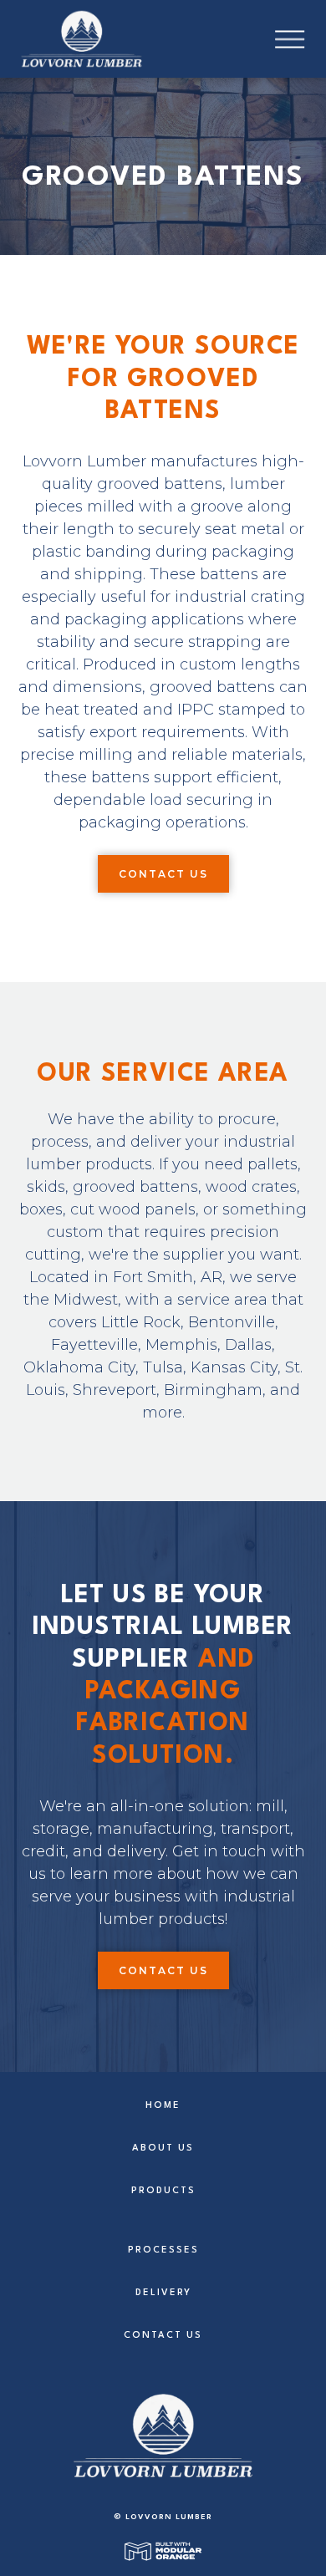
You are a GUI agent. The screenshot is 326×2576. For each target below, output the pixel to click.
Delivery (163, 2293)
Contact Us (163, 874)
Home (163, 2106)
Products (163, 2191)
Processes (163, 2250)
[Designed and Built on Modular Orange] (163, 2551)
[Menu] (301, 39)
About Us (163, 2148)
